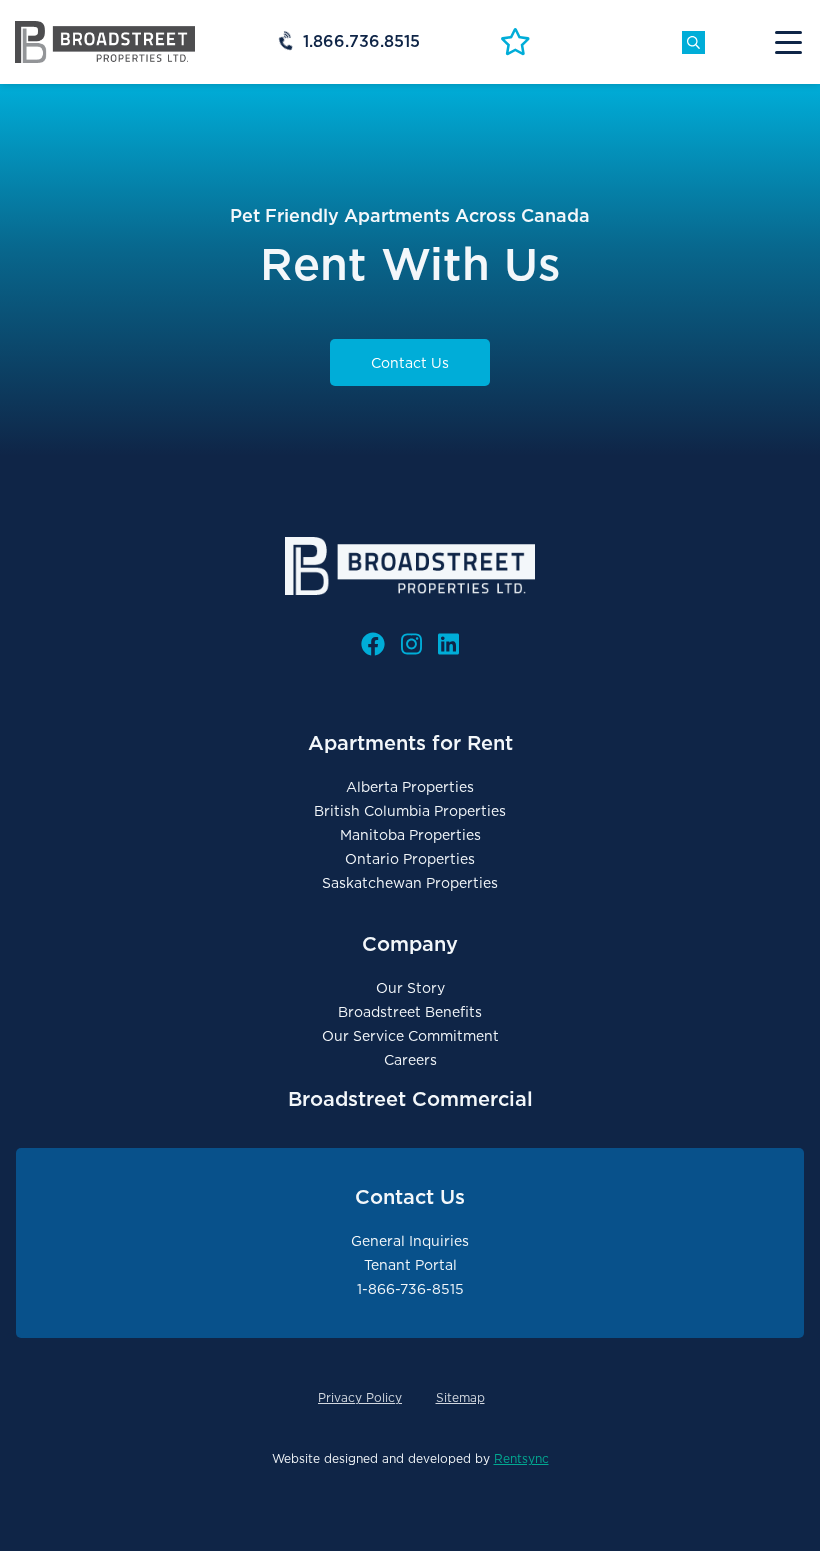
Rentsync (521, 1458)
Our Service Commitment (410, 1036)
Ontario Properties (410, 859)
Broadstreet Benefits (410, 1012)
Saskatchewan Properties (410, 883)
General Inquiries (410, 1241)
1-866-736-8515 (410, 1289)
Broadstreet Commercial (410, 1099)
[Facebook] (373, 644)
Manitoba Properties (410, 835)
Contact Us (410, 363)
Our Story (410, 988)
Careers (410, 1060)
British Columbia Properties (410, 811)
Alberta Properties (410, 787)
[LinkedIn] (448, 644)
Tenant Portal (410, 1265)
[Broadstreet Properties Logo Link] (105, 41)
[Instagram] (411, 644)
